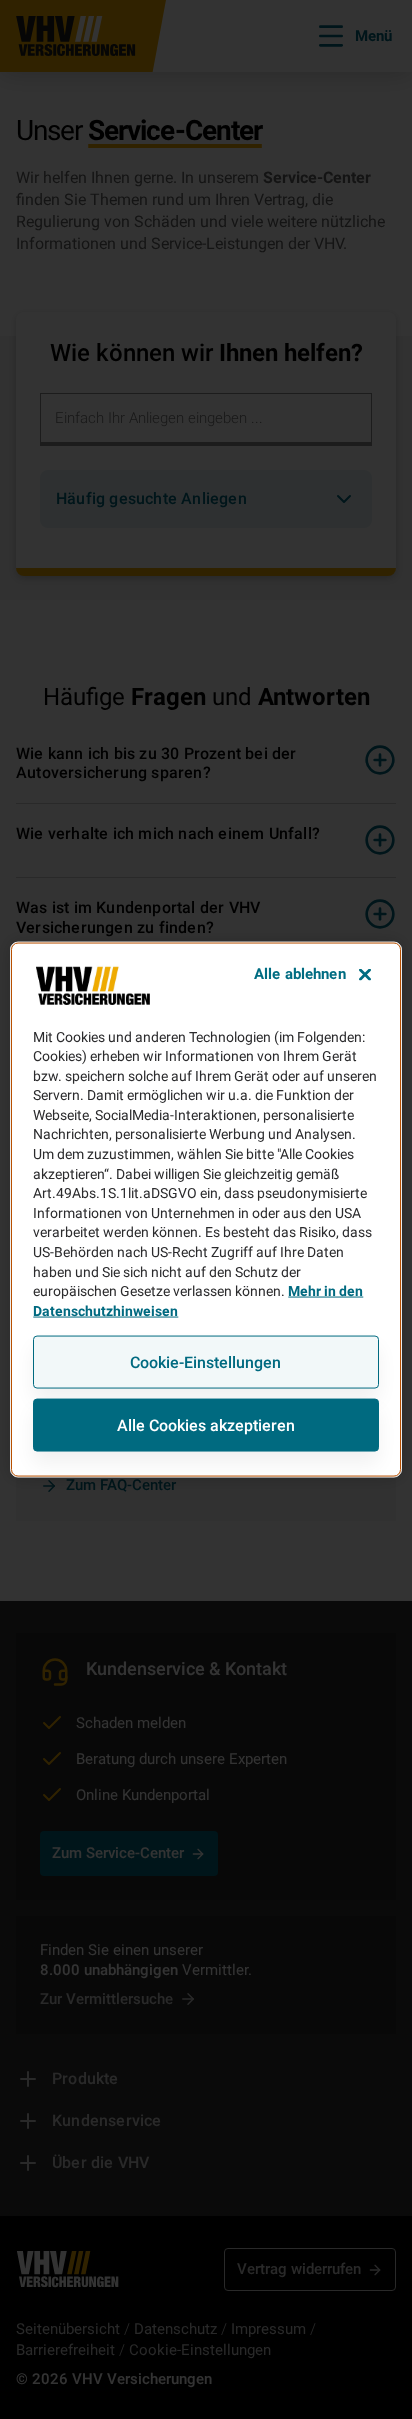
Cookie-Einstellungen (205, 1362)
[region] (205, 1209)
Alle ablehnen (300, 973)
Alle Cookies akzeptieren (206, 1425)
